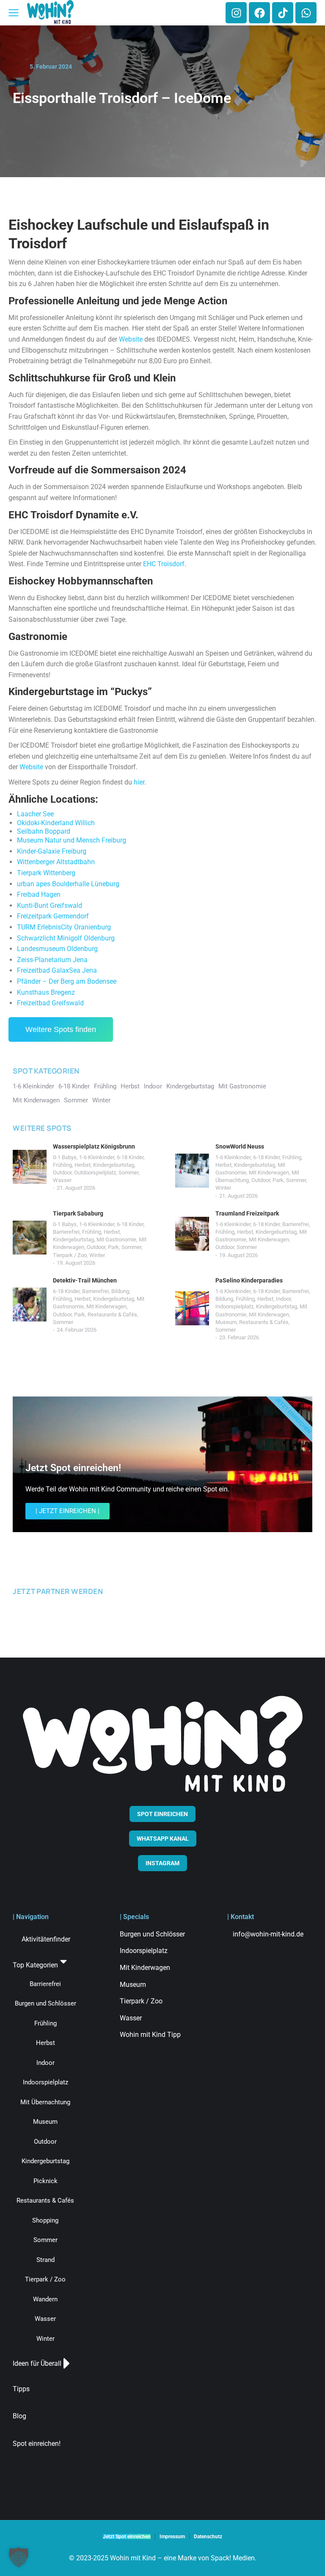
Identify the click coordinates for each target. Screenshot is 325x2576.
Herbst (83, 1165)
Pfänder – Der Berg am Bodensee (67, 981)
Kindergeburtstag (114, 1165)
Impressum (172, 2537)
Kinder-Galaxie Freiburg (52, 851)
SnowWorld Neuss (240, 1146)
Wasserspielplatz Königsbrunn (94, 1146)
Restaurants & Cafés (112, 1314)
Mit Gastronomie (116, 1239)
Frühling (62, 1165)
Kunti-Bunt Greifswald (50, 905)
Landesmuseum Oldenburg (57, 949)
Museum (226, 1322)
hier (139, 782)
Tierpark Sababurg (78, 1213)
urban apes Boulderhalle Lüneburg (68, 884)
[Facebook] (259, 13)
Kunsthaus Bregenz (46, 992)
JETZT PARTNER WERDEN (58, 1591)
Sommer (128, 1173)
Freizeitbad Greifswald (50, 1003)
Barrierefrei (66, 1232)
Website (131, 339)
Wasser (62, 1180)
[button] (19, 2557)
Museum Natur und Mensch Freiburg (72, 840)
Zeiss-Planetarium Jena (52, 960)
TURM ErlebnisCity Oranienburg (64, 927)
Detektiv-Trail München (85, 1280)
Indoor (283, 1299)
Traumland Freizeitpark (247, 1213)
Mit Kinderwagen (269, 1173)
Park (278, 1180)
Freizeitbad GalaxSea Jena (57, 970)
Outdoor (62, 1173)
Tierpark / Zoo (70, 1255)
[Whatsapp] (306, 13)
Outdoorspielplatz (95, 1173)
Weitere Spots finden (61, 1029)
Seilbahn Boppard (44, 831)
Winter (223, 1188)
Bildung (120, 1291)
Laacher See (35, 814)
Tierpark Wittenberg (46, 873)
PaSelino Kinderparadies (249, 1280)
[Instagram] (236, 13)
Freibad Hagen (39, 894)
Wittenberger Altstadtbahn (56, 862)
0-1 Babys (65, 1157)
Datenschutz (208, 2537)
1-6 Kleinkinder (97, 1157)
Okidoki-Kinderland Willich (56, 823)
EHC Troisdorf (164, 564)
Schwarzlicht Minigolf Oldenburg (66, 938)
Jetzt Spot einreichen (127, 2537)
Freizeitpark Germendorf (53, 916)
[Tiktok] (283, 13)
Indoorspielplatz (234, 1306)
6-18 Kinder (130, 1157)
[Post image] (30, 1167)
